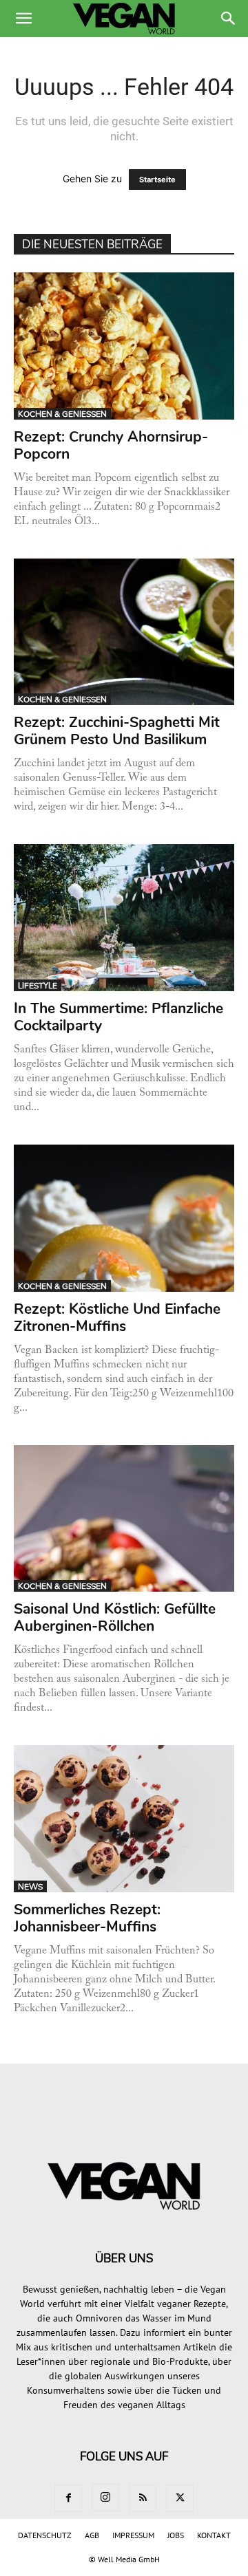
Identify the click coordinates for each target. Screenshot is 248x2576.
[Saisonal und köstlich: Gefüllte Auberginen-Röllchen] (124, 1519)
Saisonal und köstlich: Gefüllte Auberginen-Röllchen (115, 1617)
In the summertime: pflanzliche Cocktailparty (118, 1017)
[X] (180, 2498)
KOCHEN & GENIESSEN (62, 414)
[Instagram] (105, 2498)
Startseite (157, 180)
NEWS (30, 1887)
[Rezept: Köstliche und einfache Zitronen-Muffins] (124, 1218)
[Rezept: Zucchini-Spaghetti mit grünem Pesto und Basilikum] (124, 632)
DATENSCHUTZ (45, 2535)
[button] (23, 19)
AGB (92, 2535)
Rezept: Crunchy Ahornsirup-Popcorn (111, 445)
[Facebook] (68, 2498)
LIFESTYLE (38, 986)
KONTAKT (214, 2535)
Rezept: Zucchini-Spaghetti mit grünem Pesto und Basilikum (117, 731)
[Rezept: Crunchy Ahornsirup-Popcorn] (124, 346)
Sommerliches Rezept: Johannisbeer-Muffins (87, 1918)
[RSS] (143, 2498)
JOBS (176, 2535)
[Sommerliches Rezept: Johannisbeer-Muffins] (124, 1819)
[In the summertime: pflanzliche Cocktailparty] (124, 918)
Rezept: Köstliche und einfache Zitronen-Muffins (117, 1318)
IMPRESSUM (133, 2535)
